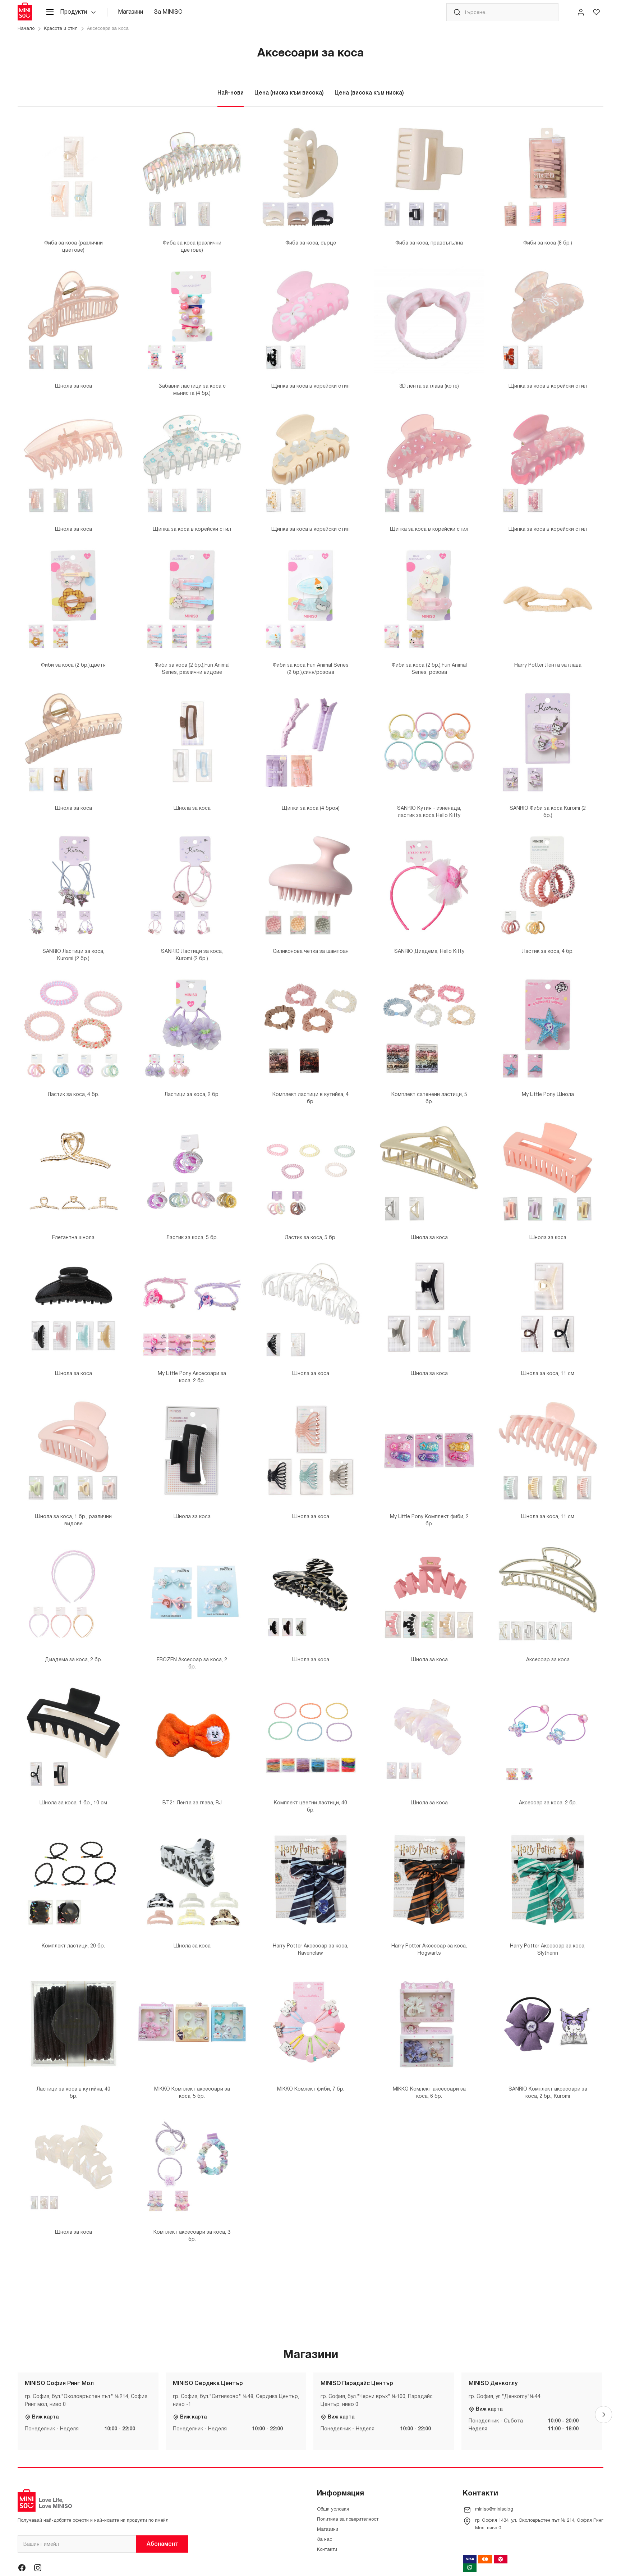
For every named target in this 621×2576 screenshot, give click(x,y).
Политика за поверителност (348, 2520)
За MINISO (168, 12)
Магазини (130, 12)
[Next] (603, 2415)
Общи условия (333, 2509)
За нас (325, 2540)
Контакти (327, 2550)
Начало (26, 29)
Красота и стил (61, 29)
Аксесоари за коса (108, 29)
